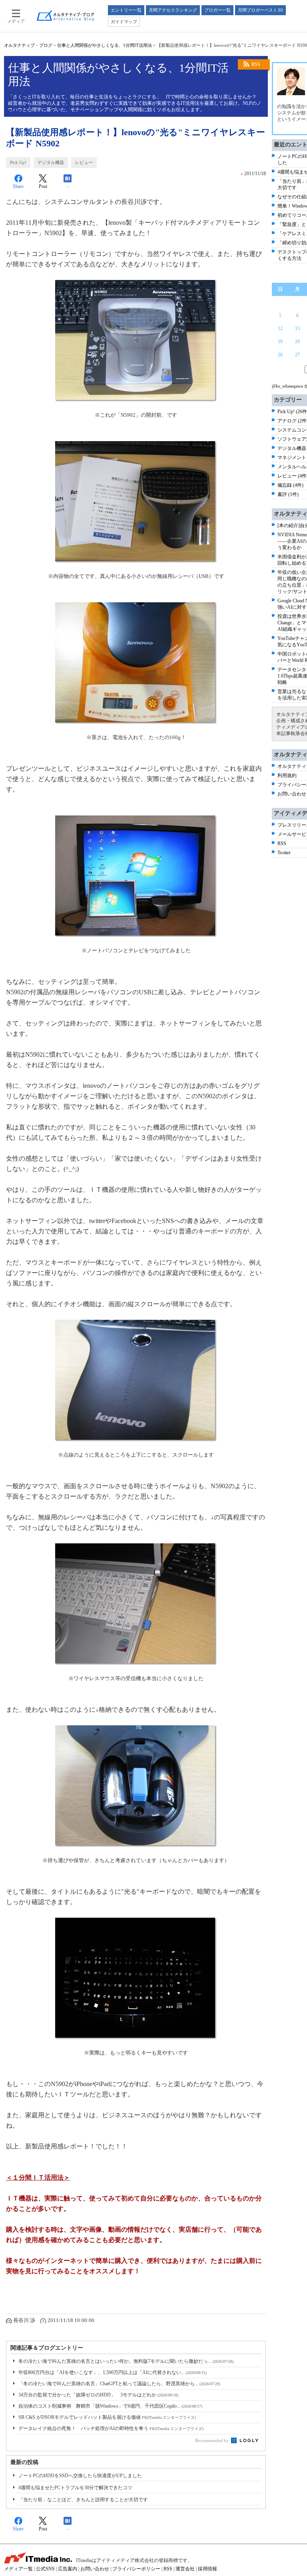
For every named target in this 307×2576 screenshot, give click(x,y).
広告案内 (68, 2569)
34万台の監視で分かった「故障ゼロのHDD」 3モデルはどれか (98, 2395)
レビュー (84, 162)
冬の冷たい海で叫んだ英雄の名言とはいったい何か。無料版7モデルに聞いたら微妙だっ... (126, 2361)
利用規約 (287, 775)
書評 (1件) (288, 494)
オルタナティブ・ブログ (28, 45)
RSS (256, 64)
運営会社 (185, 2569)
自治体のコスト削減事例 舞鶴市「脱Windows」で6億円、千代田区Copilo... (110, 2406)
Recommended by (212, 2440)
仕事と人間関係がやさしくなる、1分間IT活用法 (105, 45)
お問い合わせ (292, 794)
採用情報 (207, 2569)
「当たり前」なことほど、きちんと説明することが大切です (83, 2500)
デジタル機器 (51, 162)
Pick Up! (18, 162)
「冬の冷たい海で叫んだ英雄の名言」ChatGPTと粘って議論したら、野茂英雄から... (119, 2384)
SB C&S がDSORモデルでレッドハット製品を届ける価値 (107, 2417)
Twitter (284, 853)
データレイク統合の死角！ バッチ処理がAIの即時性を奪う (111, 2428)
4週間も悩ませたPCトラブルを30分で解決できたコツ (75, 2488)
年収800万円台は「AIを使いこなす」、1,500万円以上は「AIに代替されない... (113, 2372)
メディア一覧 (18, 2569)
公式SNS (45, 2569)
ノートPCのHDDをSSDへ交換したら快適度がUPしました (80, 2476)
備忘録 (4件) (290, 485)
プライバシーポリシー (136, 2569)
